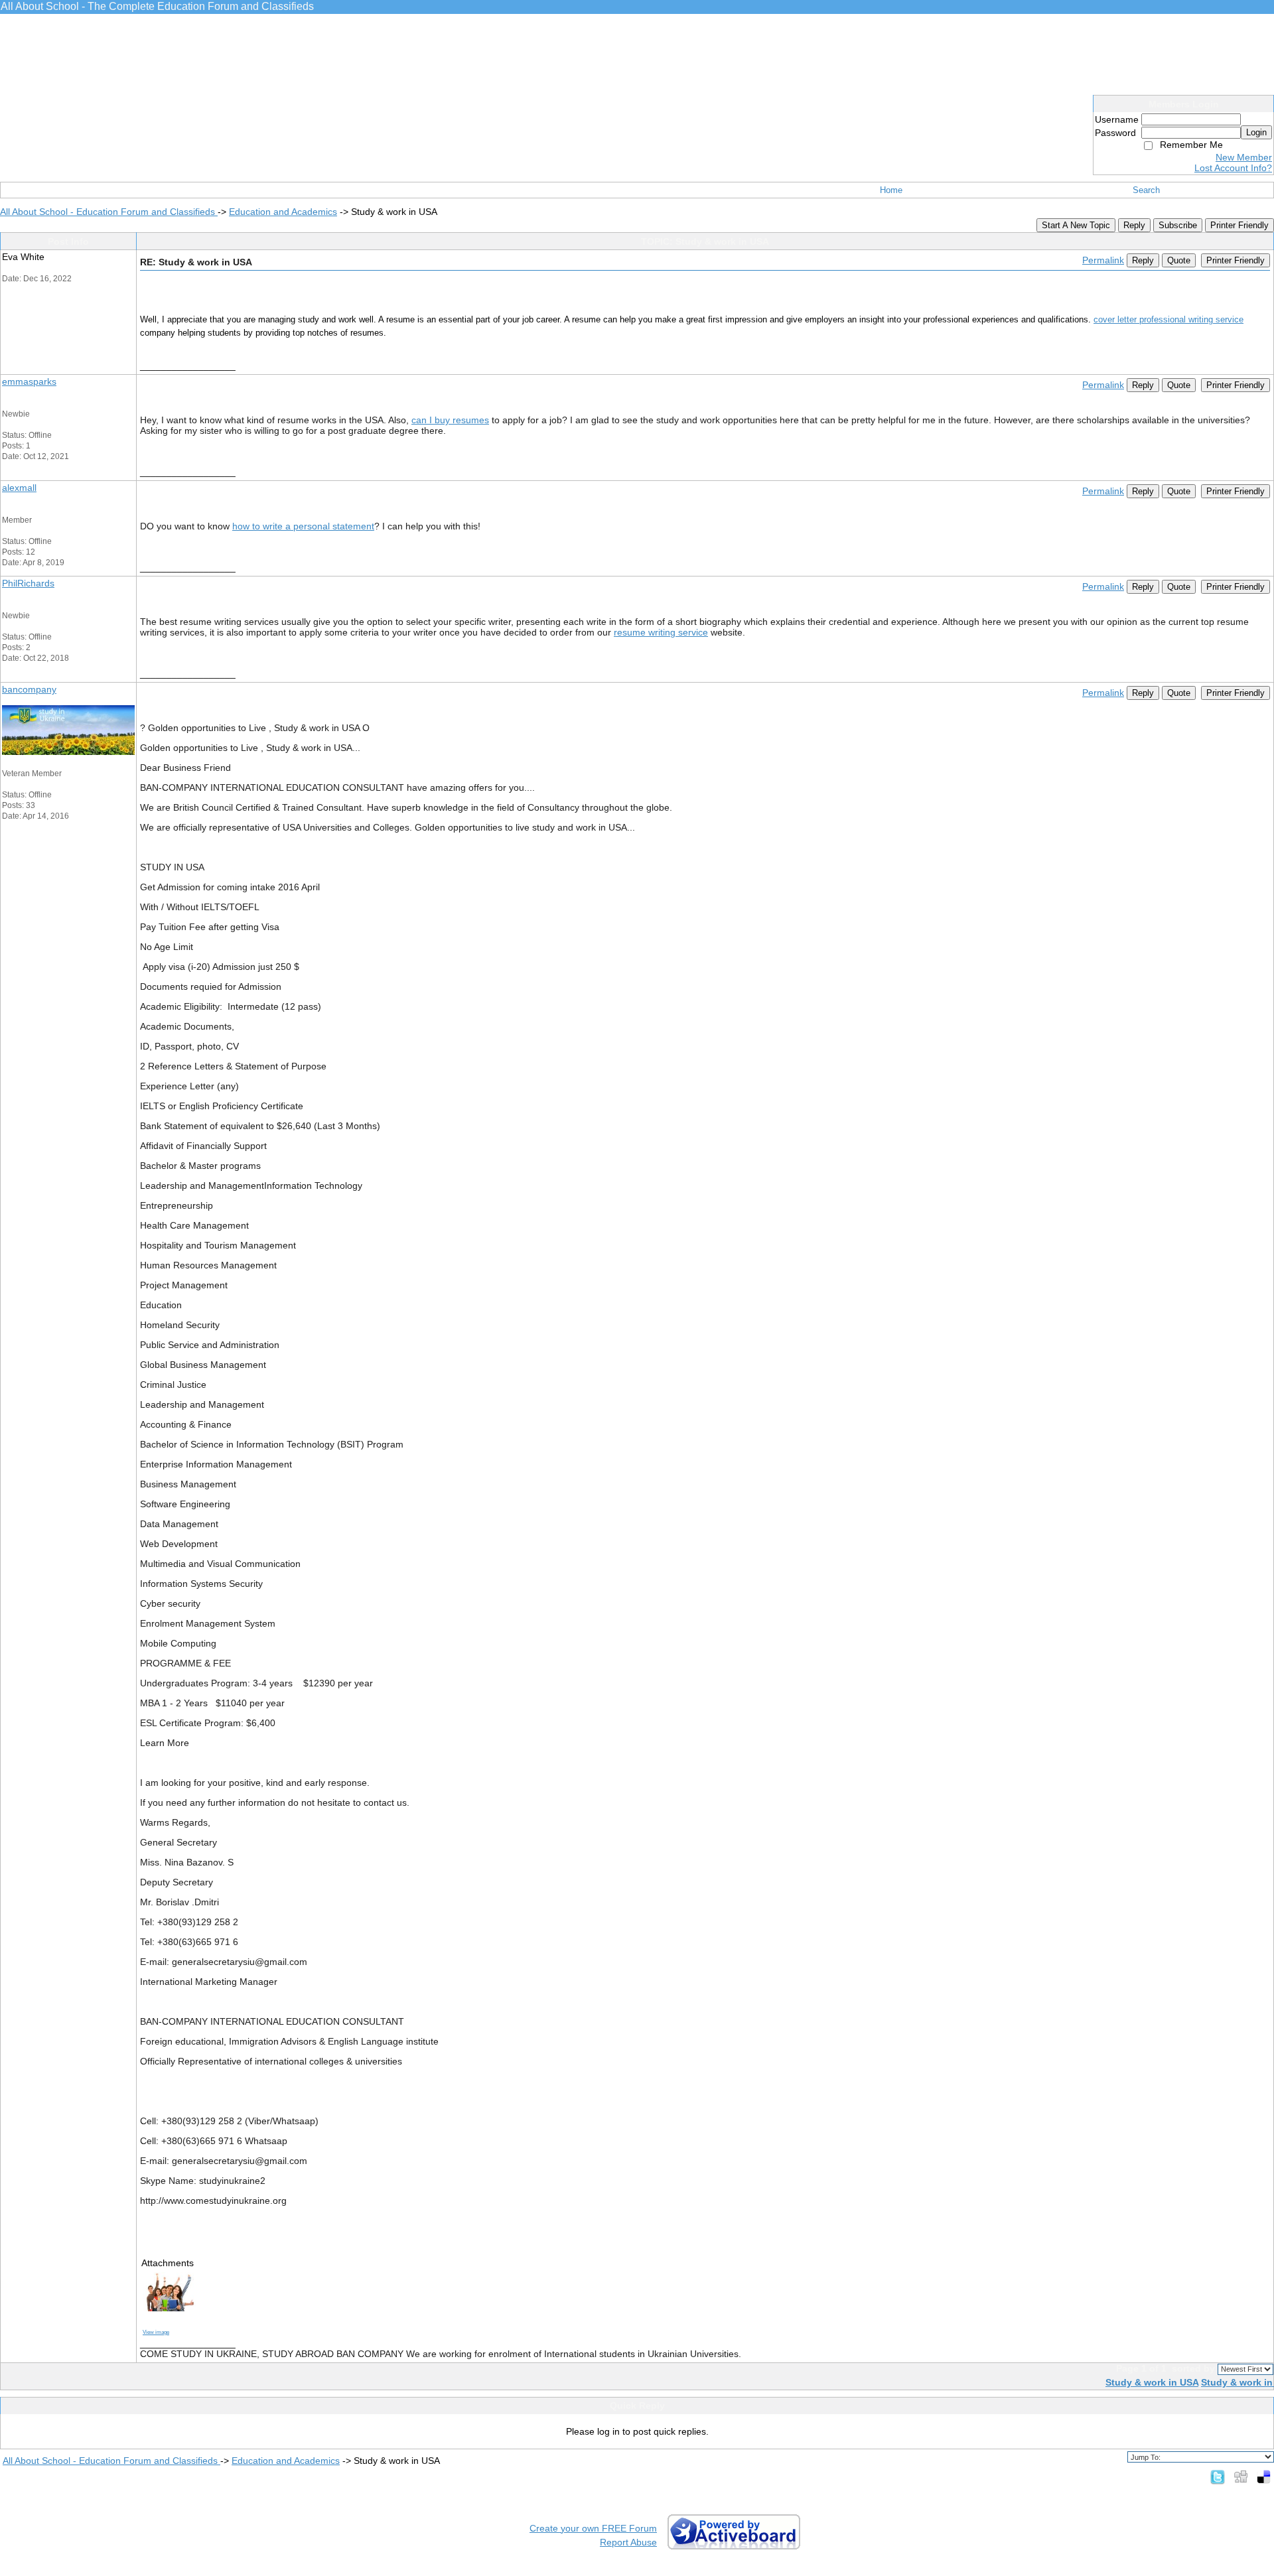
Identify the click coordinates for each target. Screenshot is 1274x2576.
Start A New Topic (1076, 225)
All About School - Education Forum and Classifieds (109, 212)
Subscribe (1178, 225)
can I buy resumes (450, 420)
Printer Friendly (1239, 225)
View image (156, 2332)
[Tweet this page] (1218, 2476)
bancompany (29, 689)
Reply (1134, 225)
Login (1256, 132)
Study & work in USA (1152, 2382)
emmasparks (29, 381)
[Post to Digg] (1241, 2476)
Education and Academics (283, 212)
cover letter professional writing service (1168, 319)
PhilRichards (28, 583)
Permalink (1103, 260)
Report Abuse (628, 2542)
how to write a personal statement (303, 526)
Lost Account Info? (1233, 168)
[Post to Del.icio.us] (1264, 2476)
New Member (1244, 157)
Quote (1179, 260)
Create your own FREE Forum (593, 2528)
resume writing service (661, 632)
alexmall (19, 488)
